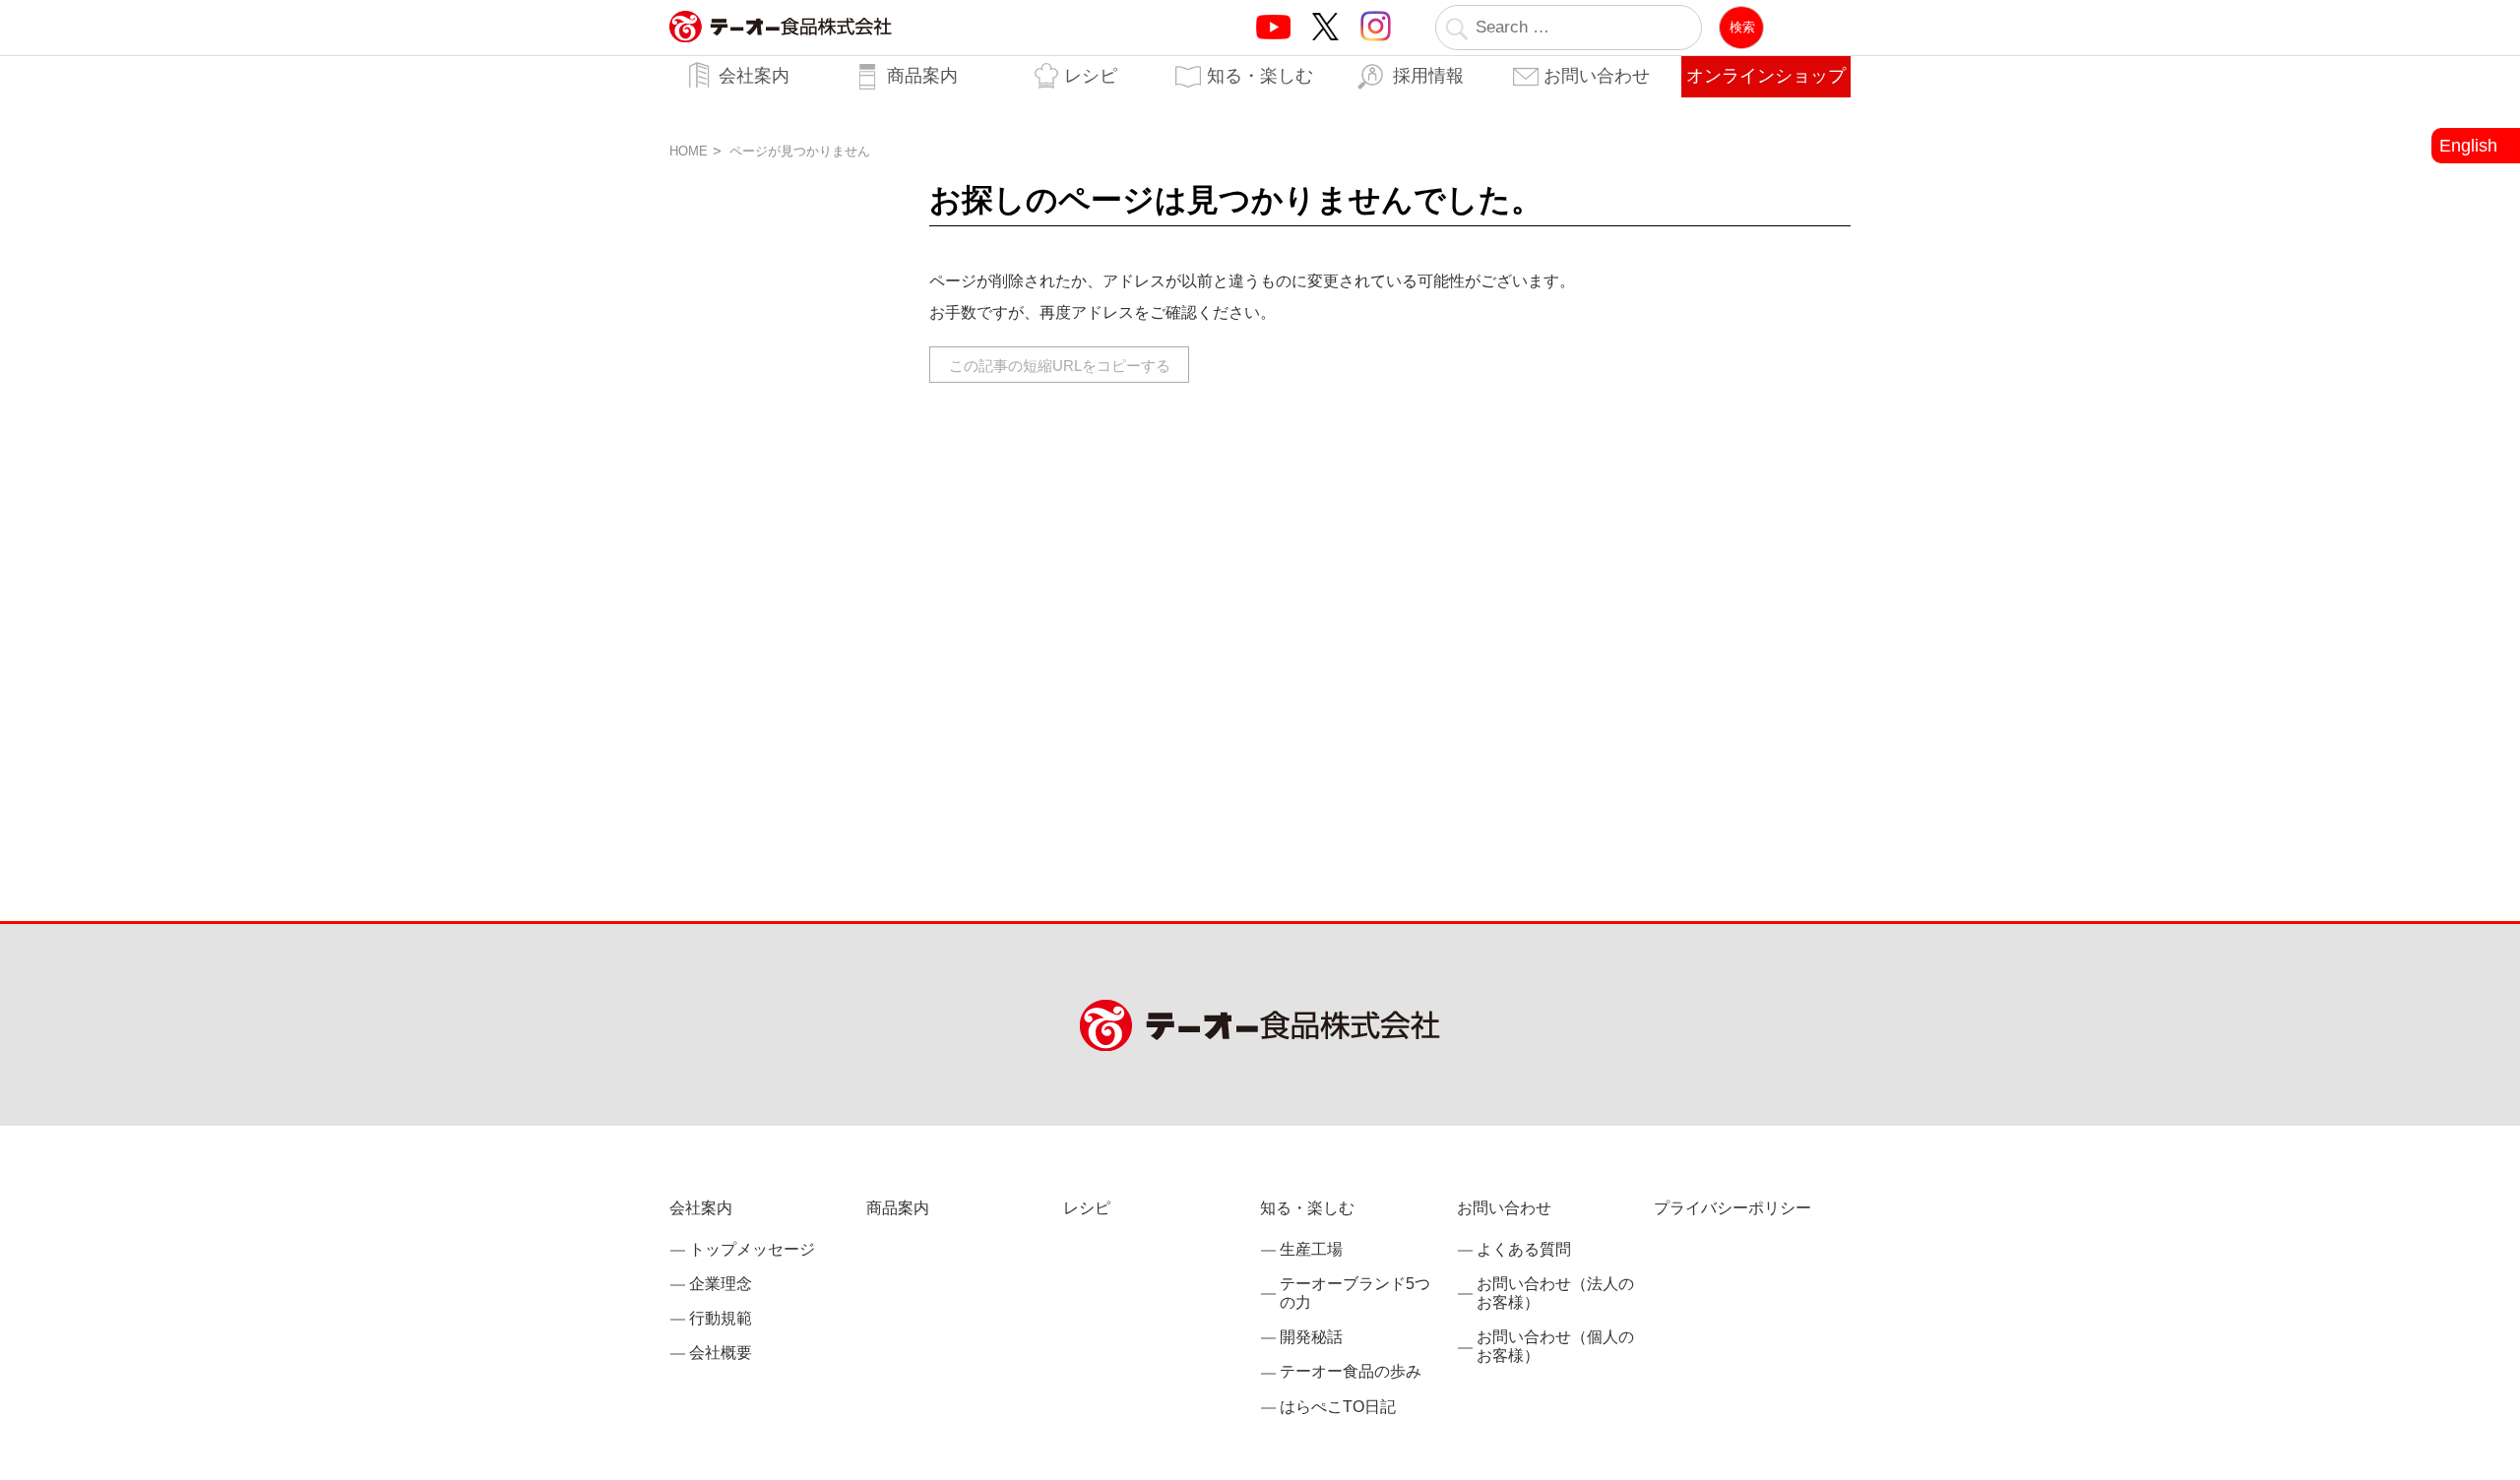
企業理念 (721, 1284)
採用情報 (1428, 76)
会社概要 (721, 1353)
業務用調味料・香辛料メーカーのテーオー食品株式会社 (781, 48)
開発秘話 (1311, 1337)
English (2468, 146)
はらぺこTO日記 (1338, 1407)
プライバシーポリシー (1732, 1208)
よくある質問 (1524, 1249)
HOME (689, 151)
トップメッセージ (752, 1249)
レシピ (1091, 76)
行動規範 (721, 1318)
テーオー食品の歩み (1351, 1371)
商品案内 (922, 76)
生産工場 (1311, 1249)
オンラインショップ (1766, 76)
